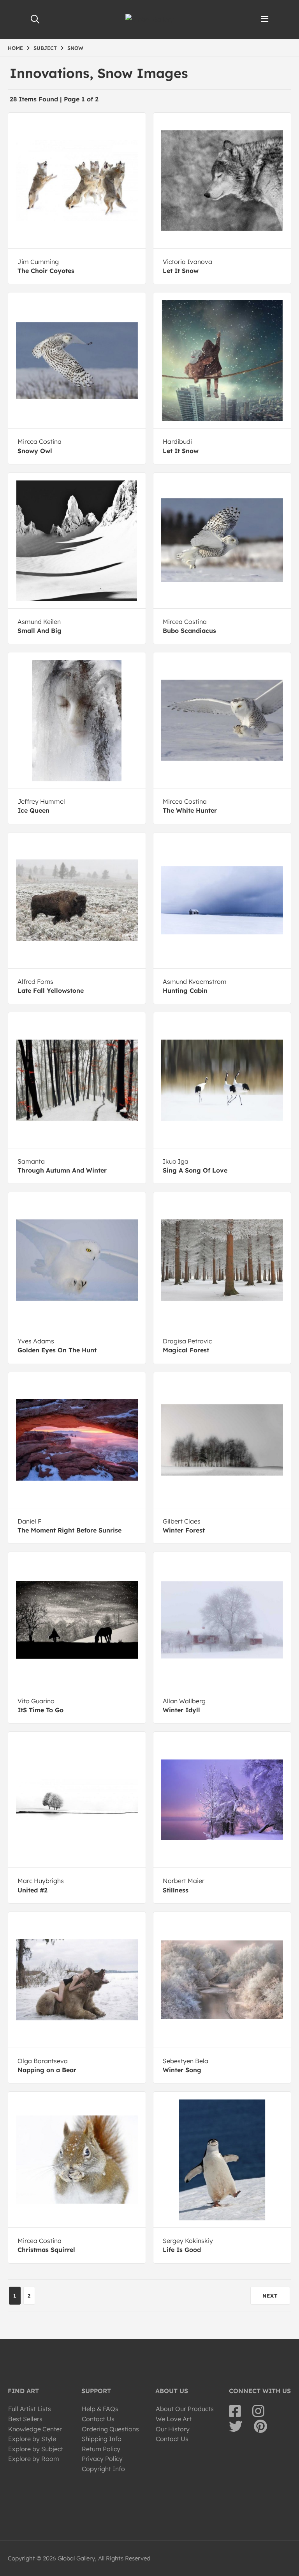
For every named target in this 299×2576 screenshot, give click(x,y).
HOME (15, 48)
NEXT (270, 2296)
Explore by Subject (36, 2449)
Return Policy (101, 2449)
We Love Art (174, 2419)
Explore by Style (32, 2439)
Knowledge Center (35, 2429)
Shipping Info (102, 2439)
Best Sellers (25, 2419)
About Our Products (185, 2409)
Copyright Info (103, 2469)
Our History (173, 2429)
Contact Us (98, 2419)
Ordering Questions (110, 2429)
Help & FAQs (100, 2409)
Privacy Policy (102, 2459)
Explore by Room (34, 2459)
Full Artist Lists (30, 2409)
